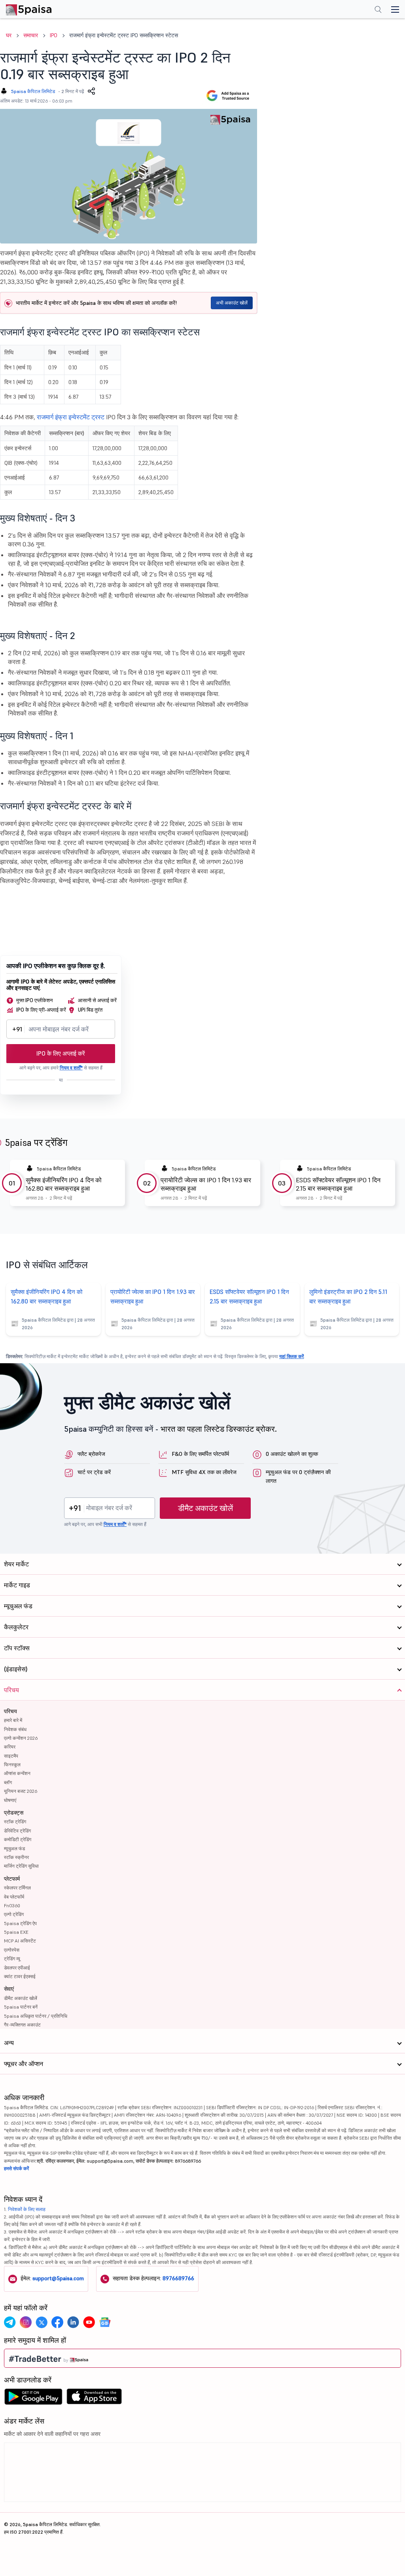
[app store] (94, 2399)
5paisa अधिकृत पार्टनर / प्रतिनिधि (36, 2016)
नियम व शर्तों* (71, 1068)
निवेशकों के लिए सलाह (27, 2209)
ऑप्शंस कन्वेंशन (17, 1773)
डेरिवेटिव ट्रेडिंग (17, 1831)
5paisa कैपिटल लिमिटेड (33, 91)
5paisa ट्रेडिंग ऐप (20, 1923)
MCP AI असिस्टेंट (20, 1941)
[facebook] (57, 2322)
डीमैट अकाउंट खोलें (205, 1508)
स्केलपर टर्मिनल (17, 1888)
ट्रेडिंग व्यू (12, 1959)
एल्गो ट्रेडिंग (14, 1914)
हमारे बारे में (13, 1720)
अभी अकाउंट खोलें (232, 303)
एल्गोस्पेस (12, 1950)
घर (9, 35)
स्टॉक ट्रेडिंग (15, 1822)
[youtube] (89, 2322)
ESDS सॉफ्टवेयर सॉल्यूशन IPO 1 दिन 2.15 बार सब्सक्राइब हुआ (338, 1184)
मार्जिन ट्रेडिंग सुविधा (21, 1866)
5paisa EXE (16, 1932)
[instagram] (26, 2322)
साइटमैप (11, 1756)
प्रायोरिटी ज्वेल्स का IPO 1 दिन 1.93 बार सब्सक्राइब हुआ (206, 1184)
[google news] (105, 2322)
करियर (10, 1747)
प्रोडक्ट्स (14, 1813)
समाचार (31, 35)
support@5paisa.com (58, 2278)
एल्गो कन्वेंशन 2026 (21, 1738)
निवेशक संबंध (15, 1729)
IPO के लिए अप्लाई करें (61, 1053)
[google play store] (33, 2399)
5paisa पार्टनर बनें (21, 2007)
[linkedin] (73, 2322)
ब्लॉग (8, 1782)
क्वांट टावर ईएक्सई (20, 1976)
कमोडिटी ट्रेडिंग (18, 1839)
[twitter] (42, 2322)
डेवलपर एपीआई (17, 1968)
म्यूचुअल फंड (14, 1848)
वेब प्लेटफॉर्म (14, 1897)
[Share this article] (91, 91)
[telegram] (10, 2322)
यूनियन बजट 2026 (21, 1791)
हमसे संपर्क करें (16, 2168)
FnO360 (12, 1905)
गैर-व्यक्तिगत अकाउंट (22, 2025)
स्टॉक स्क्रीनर (16, 1857)
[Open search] (378, 10)
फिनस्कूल (12, 1765)
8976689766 (178, 2278)
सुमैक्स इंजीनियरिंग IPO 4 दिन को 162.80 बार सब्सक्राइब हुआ (64, 1184)
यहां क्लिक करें (291, 1356)
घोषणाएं (10, 1800)
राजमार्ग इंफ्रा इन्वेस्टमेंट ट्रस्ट (71, 417)
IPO (54, 35)
